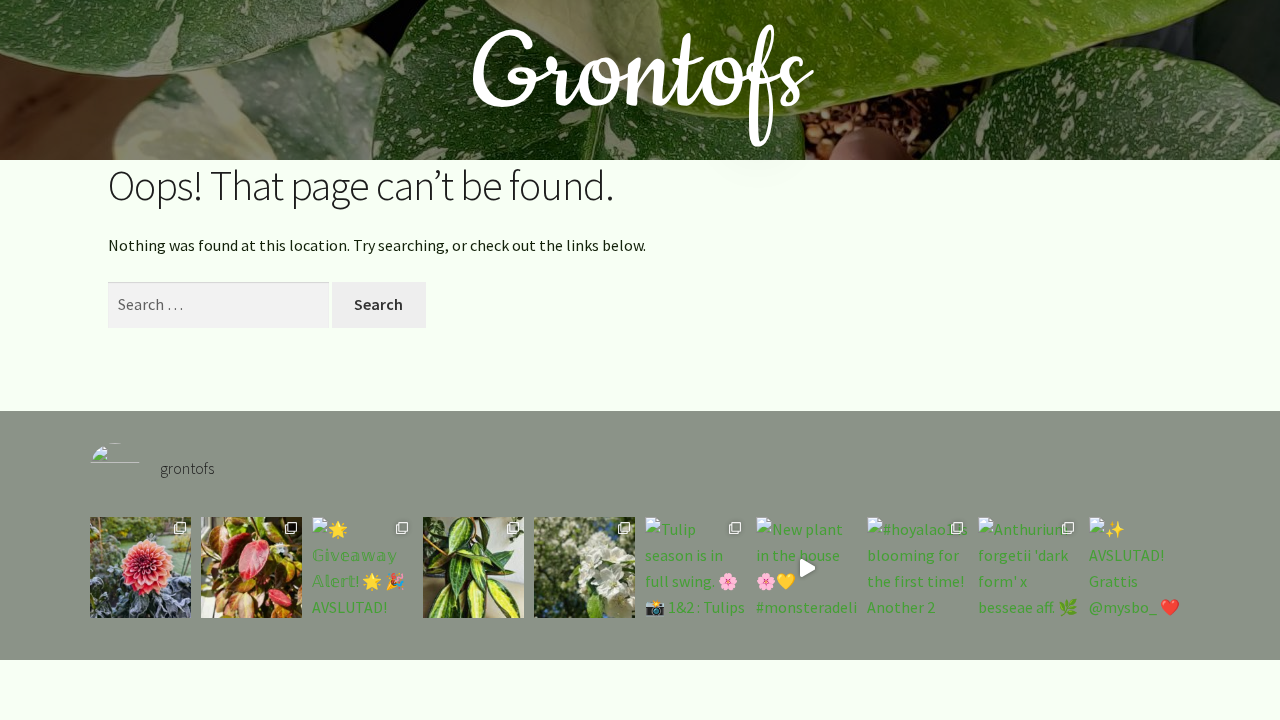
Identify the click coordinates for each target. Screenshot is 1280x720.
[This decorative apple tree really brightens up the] (584, 567)
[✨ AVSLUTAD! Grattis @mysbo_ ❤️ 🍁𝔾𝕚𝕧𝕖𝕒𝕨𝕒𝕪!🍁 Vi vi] (1139, 567)
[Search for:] (220, 304)
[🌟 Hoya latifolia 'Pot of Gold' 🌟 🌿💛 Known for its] (473, 567)
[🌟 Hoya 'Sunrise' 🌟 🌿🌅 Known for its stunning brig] (251, 567)
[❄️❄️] (140, 567)
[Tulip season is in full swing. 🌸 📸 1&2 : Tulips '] (695, 567)
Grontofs (640, 74)
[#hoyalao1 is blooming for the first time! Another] (917, 567)
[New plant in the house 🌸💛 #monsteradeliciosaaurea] (806, 567)
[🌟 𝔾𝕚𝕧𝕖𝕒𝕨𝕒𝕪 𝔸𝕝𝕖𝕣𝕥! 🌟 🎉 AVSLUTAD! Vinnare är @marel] (362, 567)
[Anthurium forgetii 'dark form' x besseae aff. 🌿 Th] (1028, 567)
